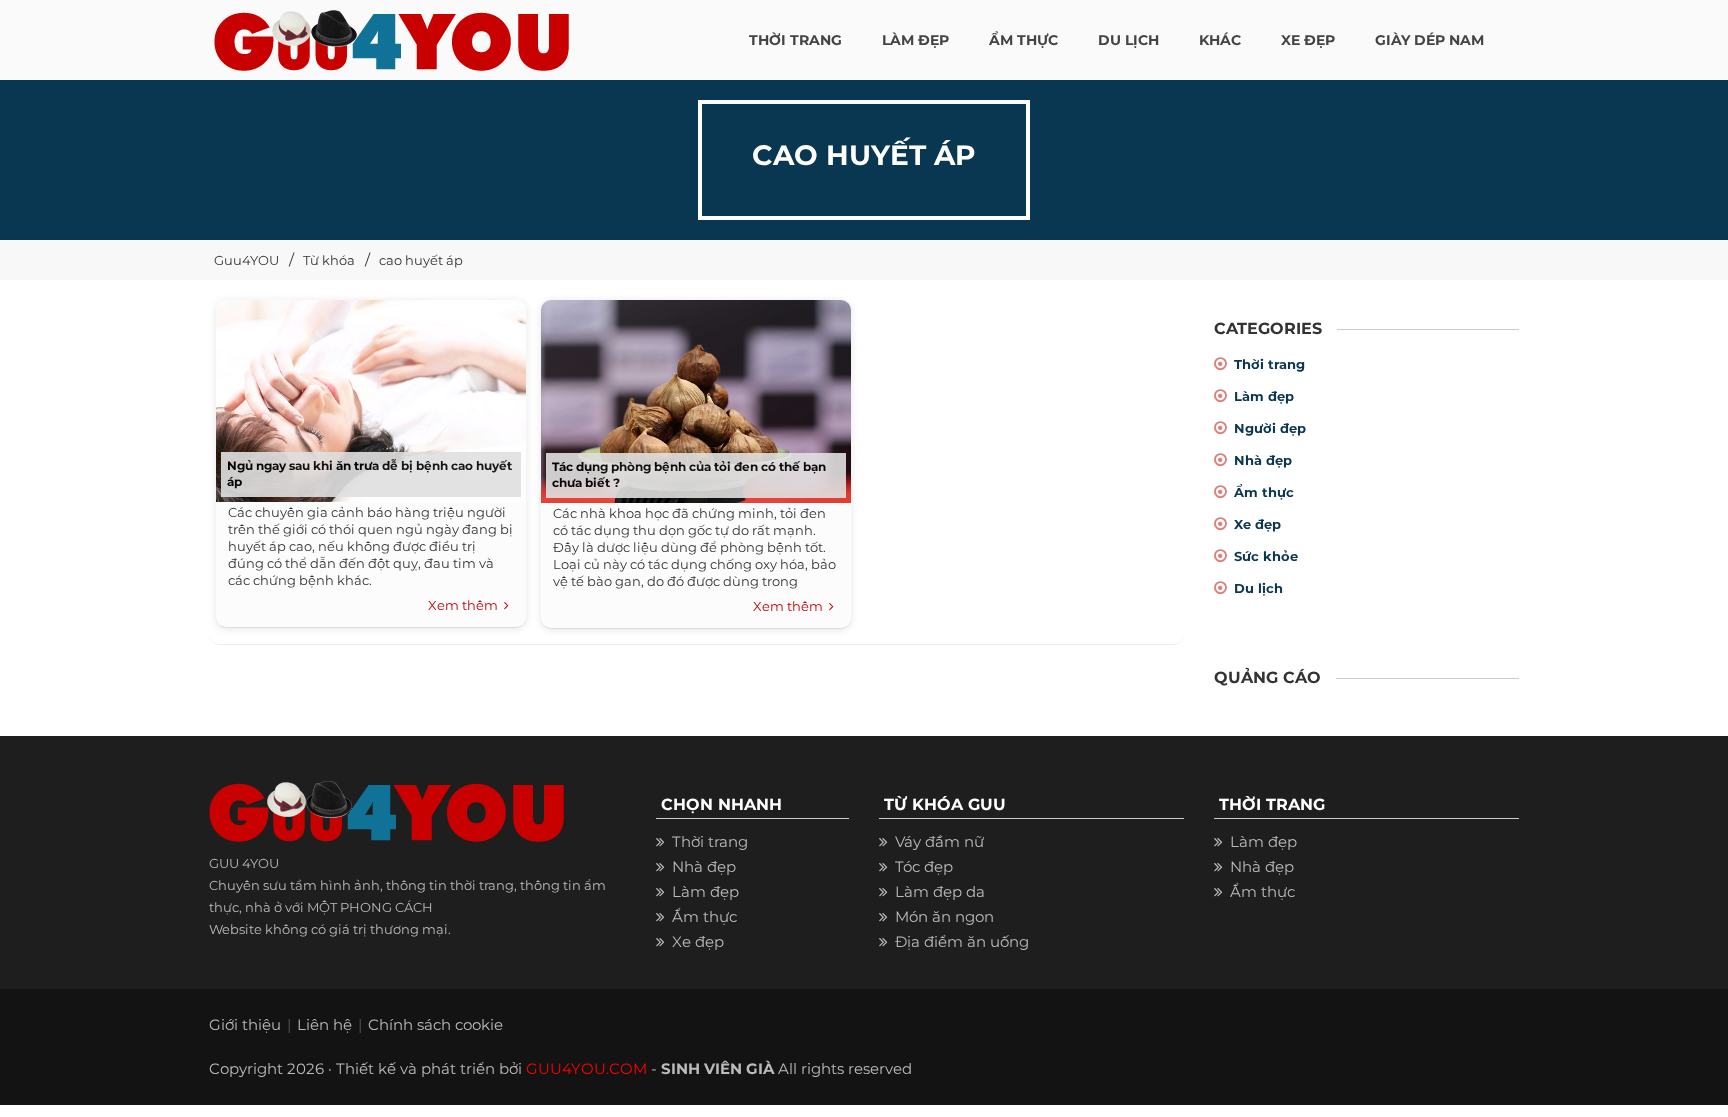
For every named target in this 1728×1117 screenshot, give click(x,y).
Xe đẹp (1257, 524)
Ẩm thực (1264, 492)
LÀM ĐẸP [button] (915, 40)
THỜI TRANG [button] (795, 40)
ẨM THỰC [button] (1023, 40)
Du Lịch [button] (1128, 40)
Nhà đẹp (1263, 460)
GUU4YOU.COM (586, 1068)
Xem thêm (466, 605)
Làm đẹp (1264, 396)
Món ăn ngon (944, 916)
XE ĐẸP (1308, 40)
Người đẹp (1270, 428)
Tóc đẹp (924, 866)
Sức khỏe (1266, 556)
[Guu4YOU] (391, 35)
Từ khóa (329, 260)
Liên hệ (324, 1024)
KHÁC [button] (1220, 40)
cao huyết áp (421, 260)
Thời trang (1269, 364)
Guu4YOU (246, 260)
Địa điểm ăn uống (962, 941)
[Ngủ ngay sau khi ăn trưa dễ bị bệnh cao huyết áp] (366, 394)
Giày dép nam (1429, 40)
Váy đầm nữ (939, 841)
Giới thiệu (245, 1024)
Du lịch (1258, 588)
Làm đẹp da (940, 891)
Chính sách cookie (435, 1024)
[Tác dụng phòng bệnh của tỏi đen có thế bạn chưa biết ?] (691, 394)
